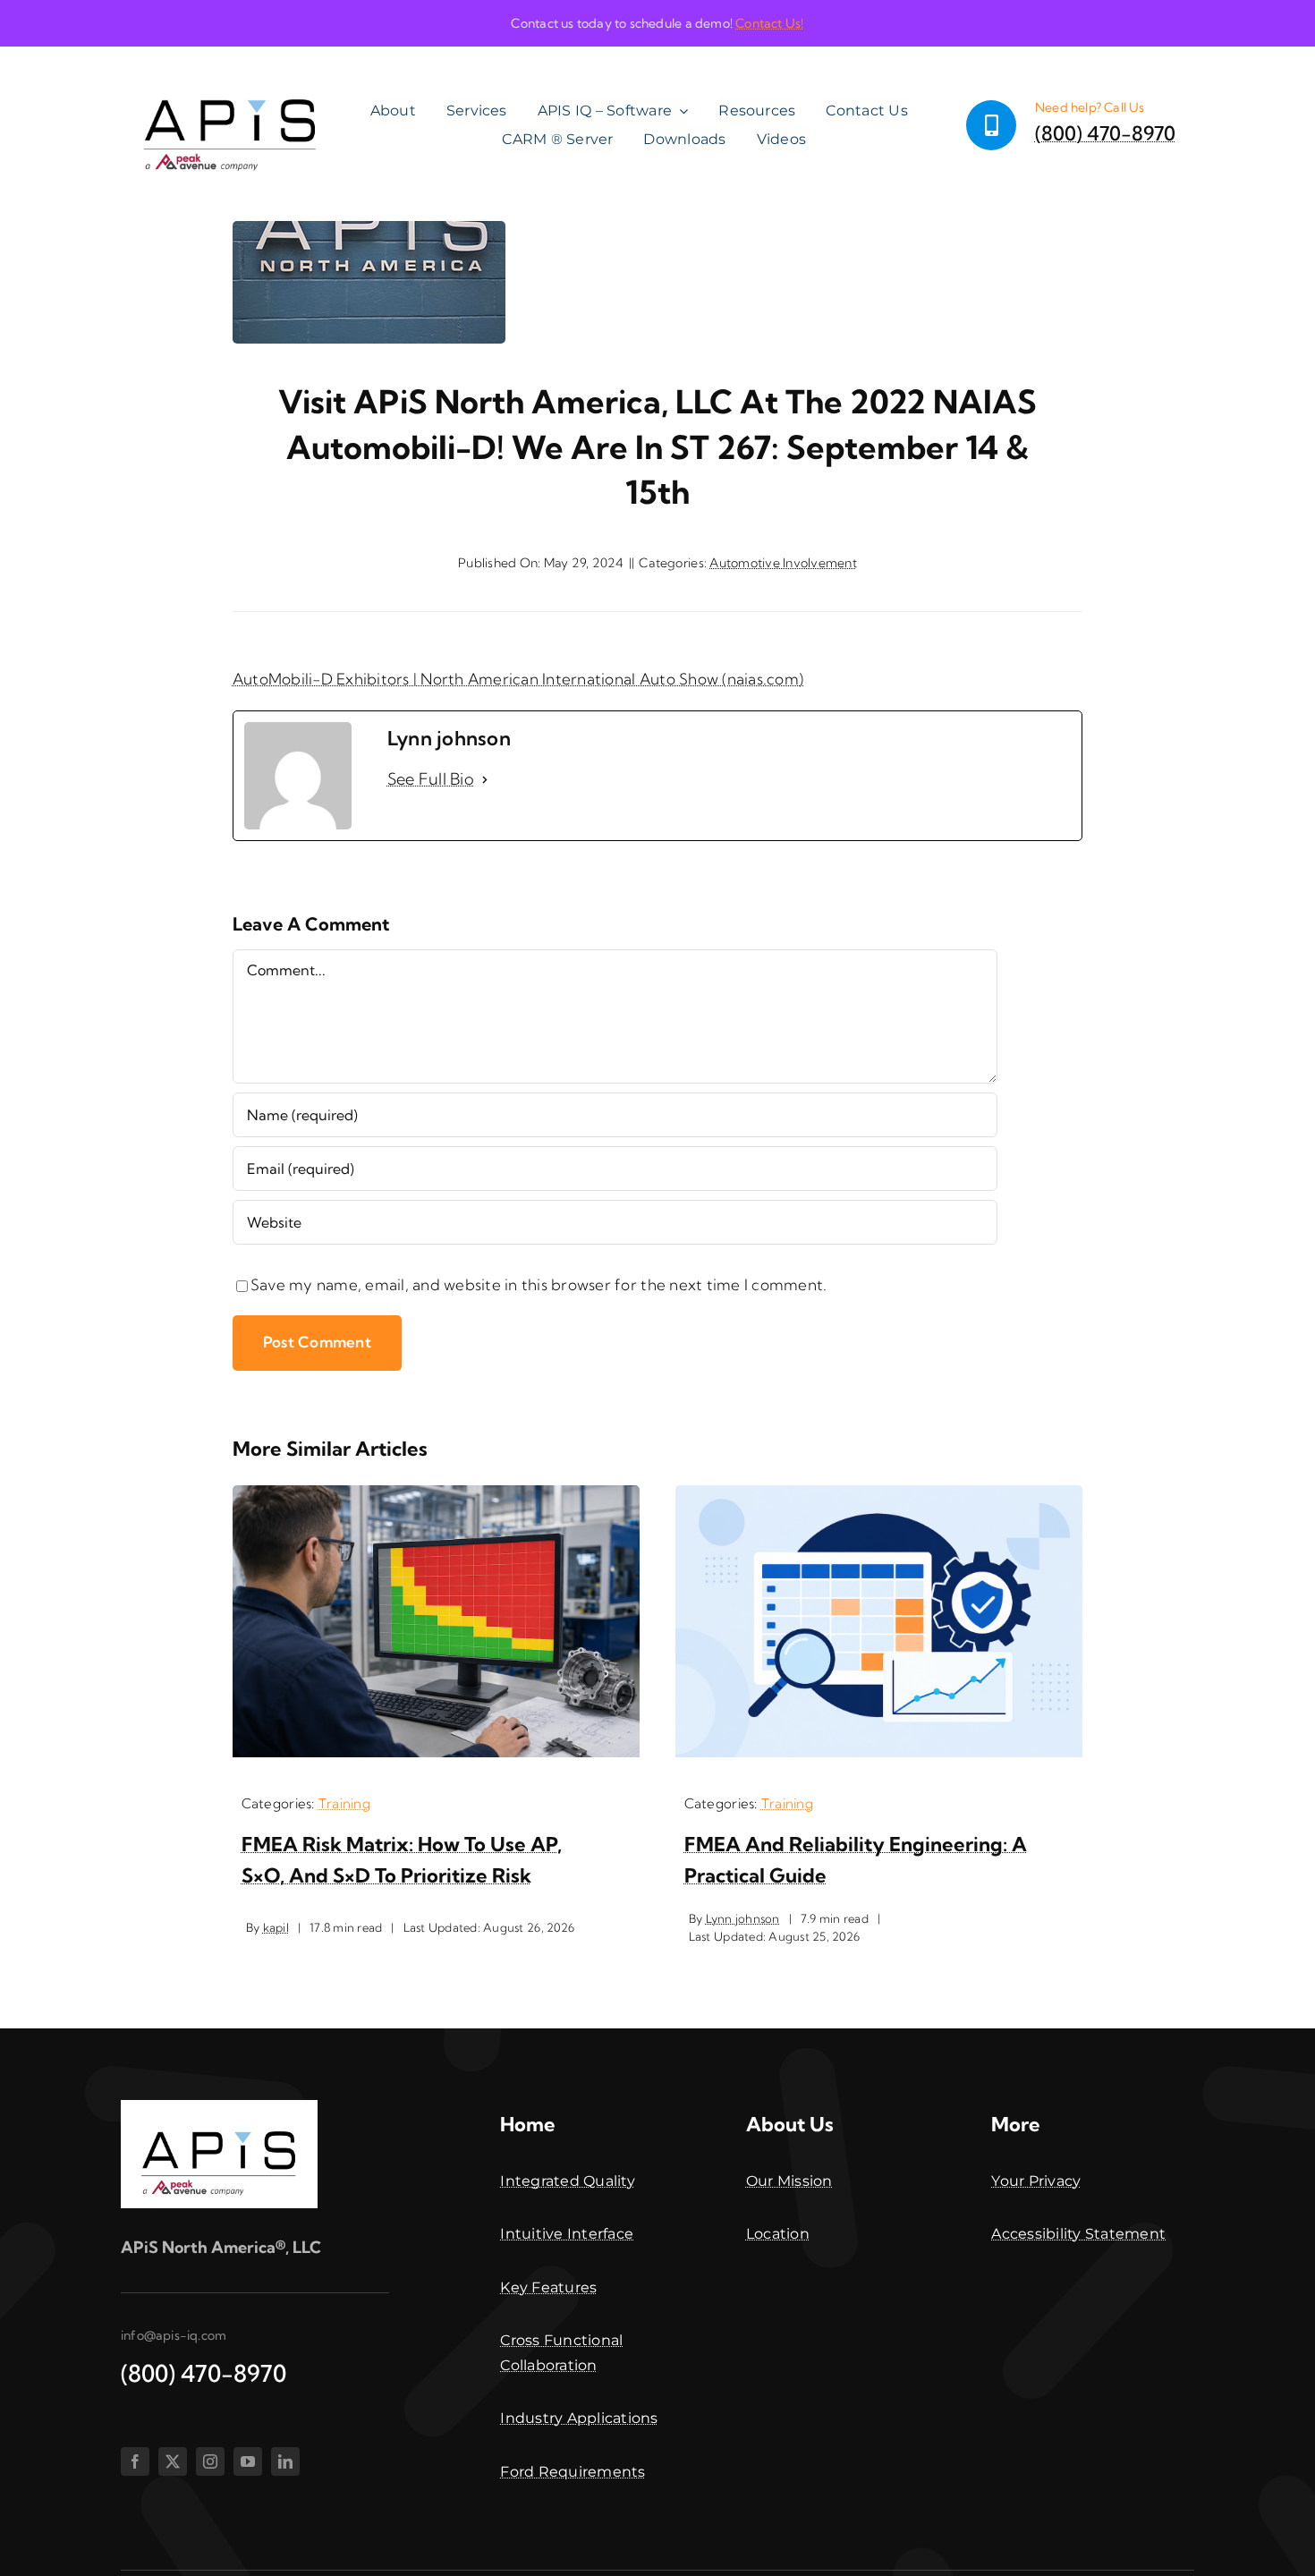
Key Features (548, 2287)
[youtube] (248, 2461)
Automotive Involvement (783, 563)
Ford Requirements (573, 2472)
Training (344, 1803)
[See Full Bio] (485, 780)
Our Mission (789, 2181)
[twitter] (173, 2461)
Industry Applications (579, 2418)
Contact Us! (769, 23)
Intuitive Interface (567, 2234)
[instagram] (210, 2461)
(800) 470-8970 (1105, 133)
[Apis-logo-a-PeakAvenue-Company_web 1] (230, 72)
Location (778, 2234)
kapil (276, 1927)
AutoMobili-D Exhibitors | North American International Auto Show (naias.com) (518, 679)
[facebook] (135, 2461)
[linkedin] (285, 2461)
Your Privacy (1036, 2181)
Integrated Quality (568, 2181)
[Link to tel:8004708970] (991, 125)
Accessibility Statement (1078, 2234)
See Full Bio (431, 779)
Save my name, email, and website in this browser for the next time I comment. (539, 1284)
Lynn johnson (743, 1918)
